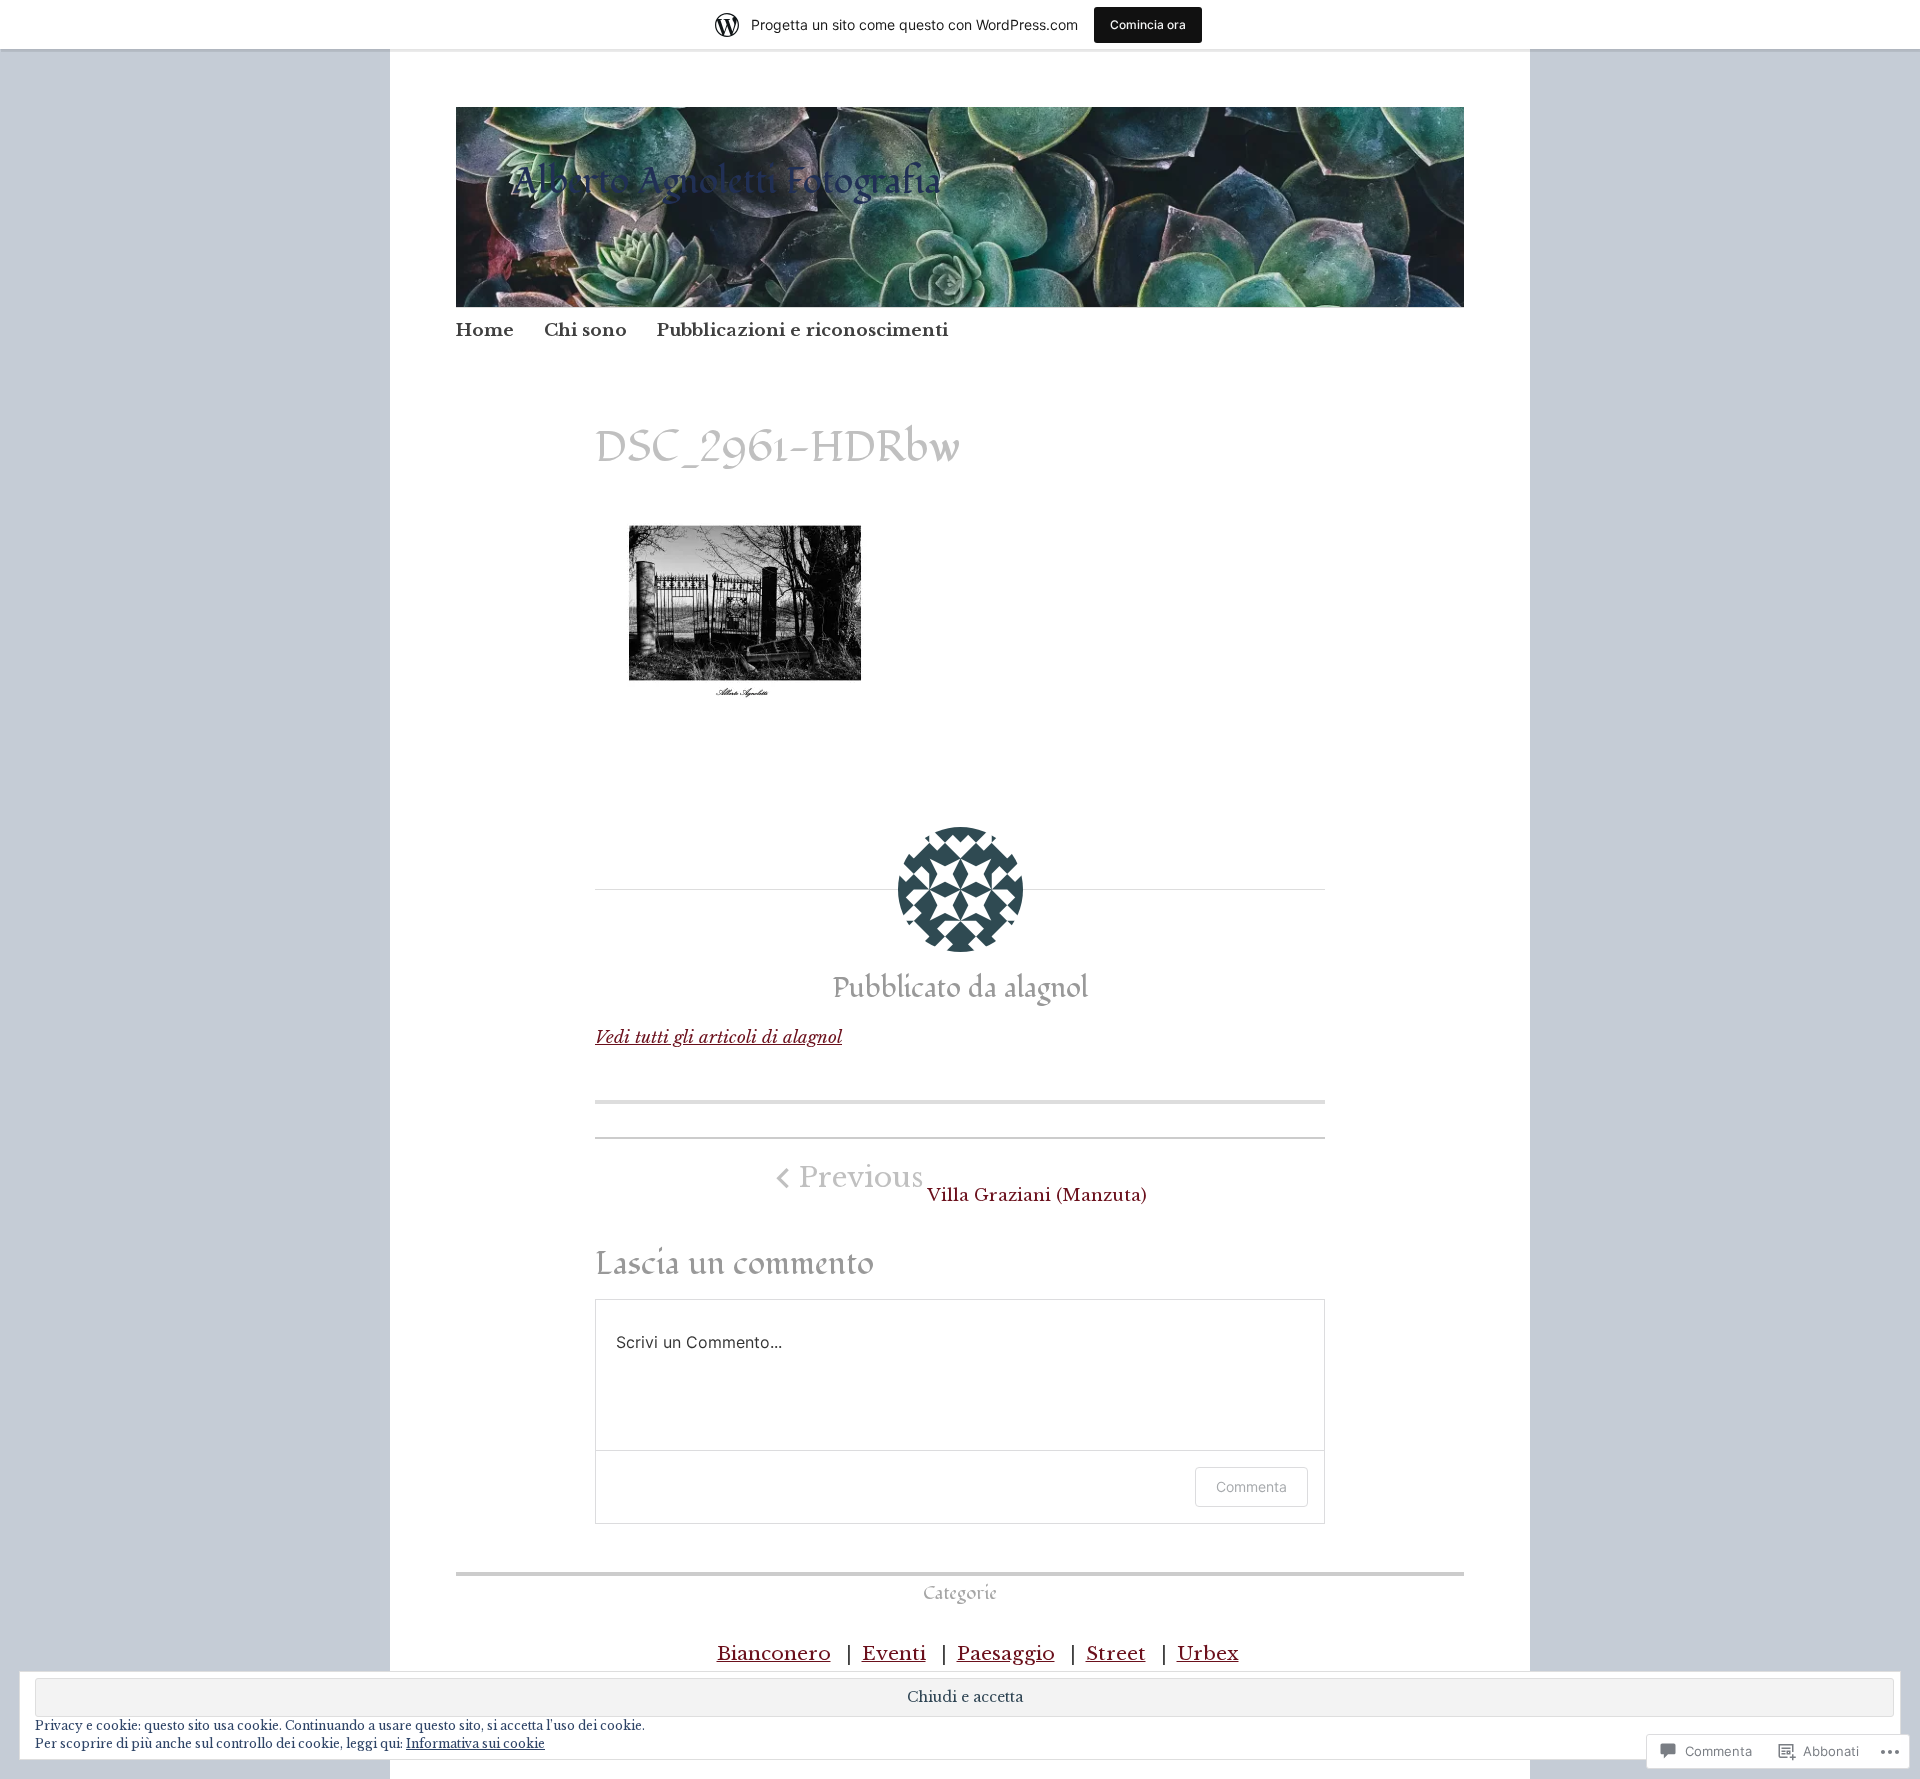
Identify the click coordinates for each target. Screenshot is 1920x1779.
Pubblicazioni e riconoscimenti (802, 330)
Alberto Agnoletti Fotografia (727, 182)
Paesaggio (1006, 1653)
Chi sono (585, 330)
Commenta (1251, 1486)
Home (485, 330)
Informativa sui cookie (475, 1743)
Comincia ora (1148, 24)
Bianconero (774, 1653)
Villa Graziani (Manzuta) (973, 1183)
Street (1116, 1653)
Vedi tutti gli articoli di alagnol (718, 1037)
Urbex (1208, 1653)
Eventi (894, 1653)
